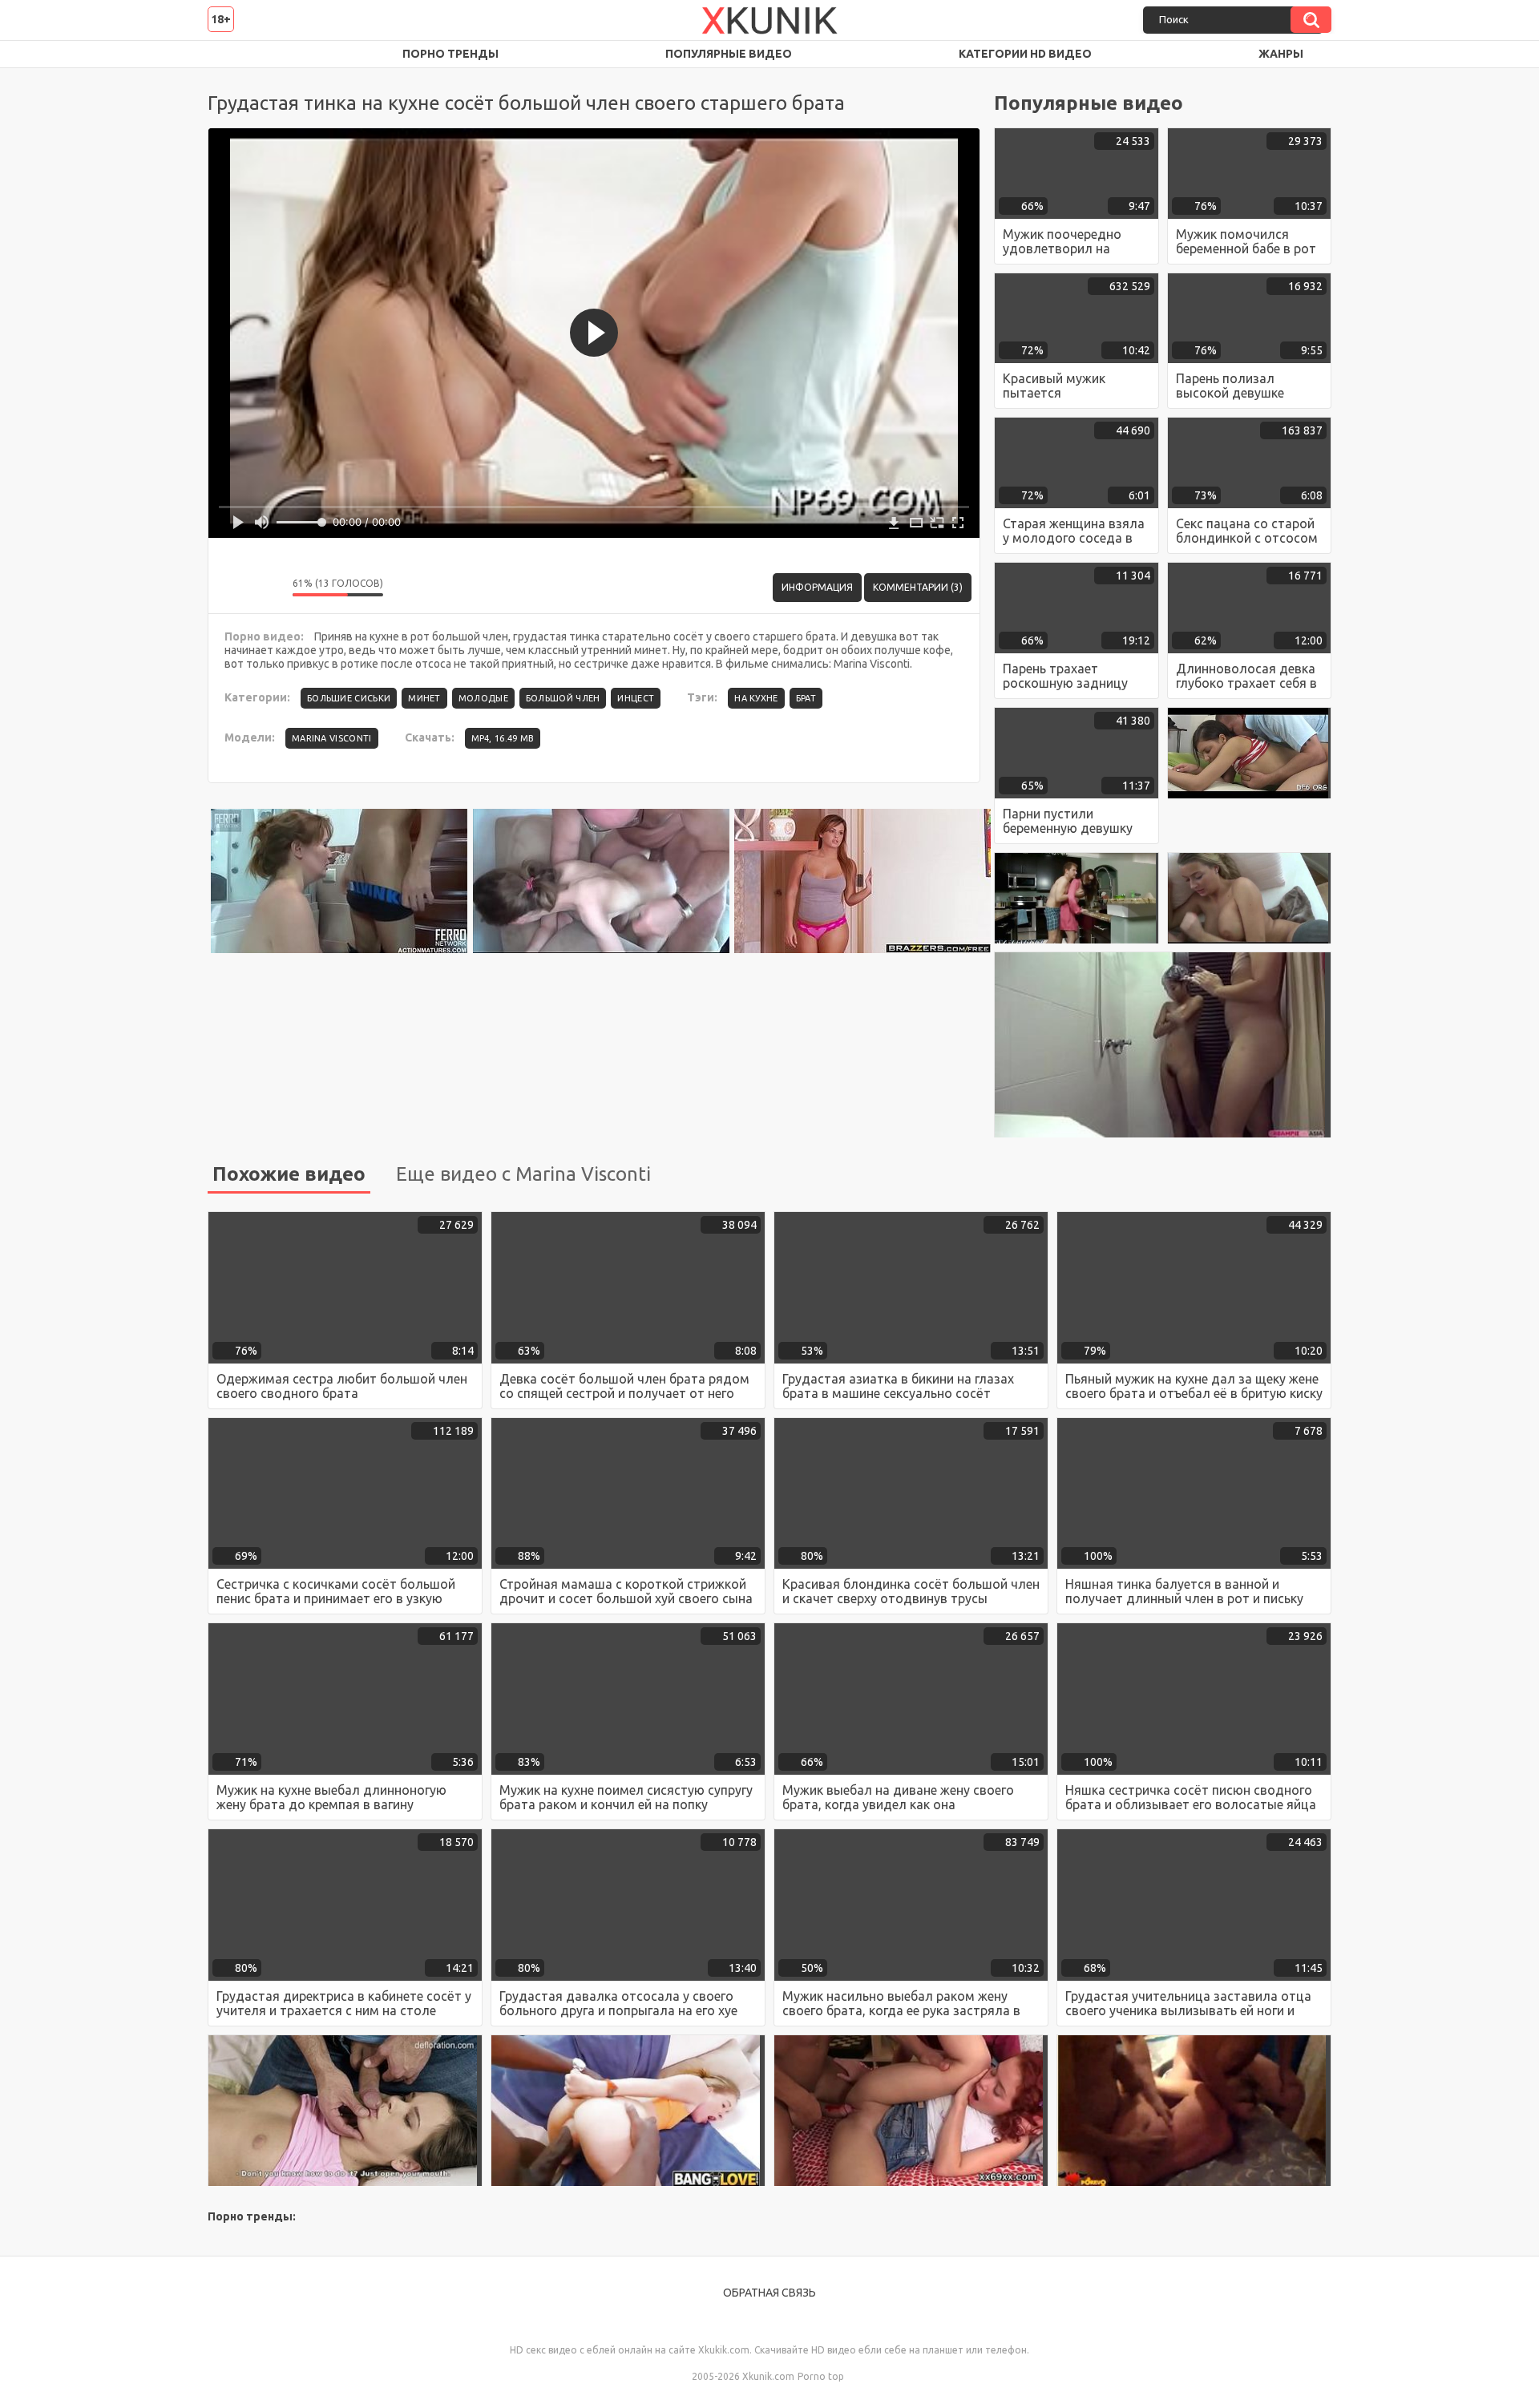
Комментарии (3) (918, 587)
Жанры (1281, 54)
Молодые (483, 698)
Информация (817, 587)
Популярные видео (729, 54)
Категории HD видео (1025, 54)
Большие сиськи (349, 698)
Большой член (563, 698)
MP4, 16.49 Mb (503, 738)
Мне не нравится (269, 588)
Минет (424, 698)
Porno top (821, 2376)
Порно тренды (450, 54)
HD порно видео (236, 54)
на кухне (756, 698)
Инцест (636, 698)
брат (806, 698)
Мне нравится (232, 588)
